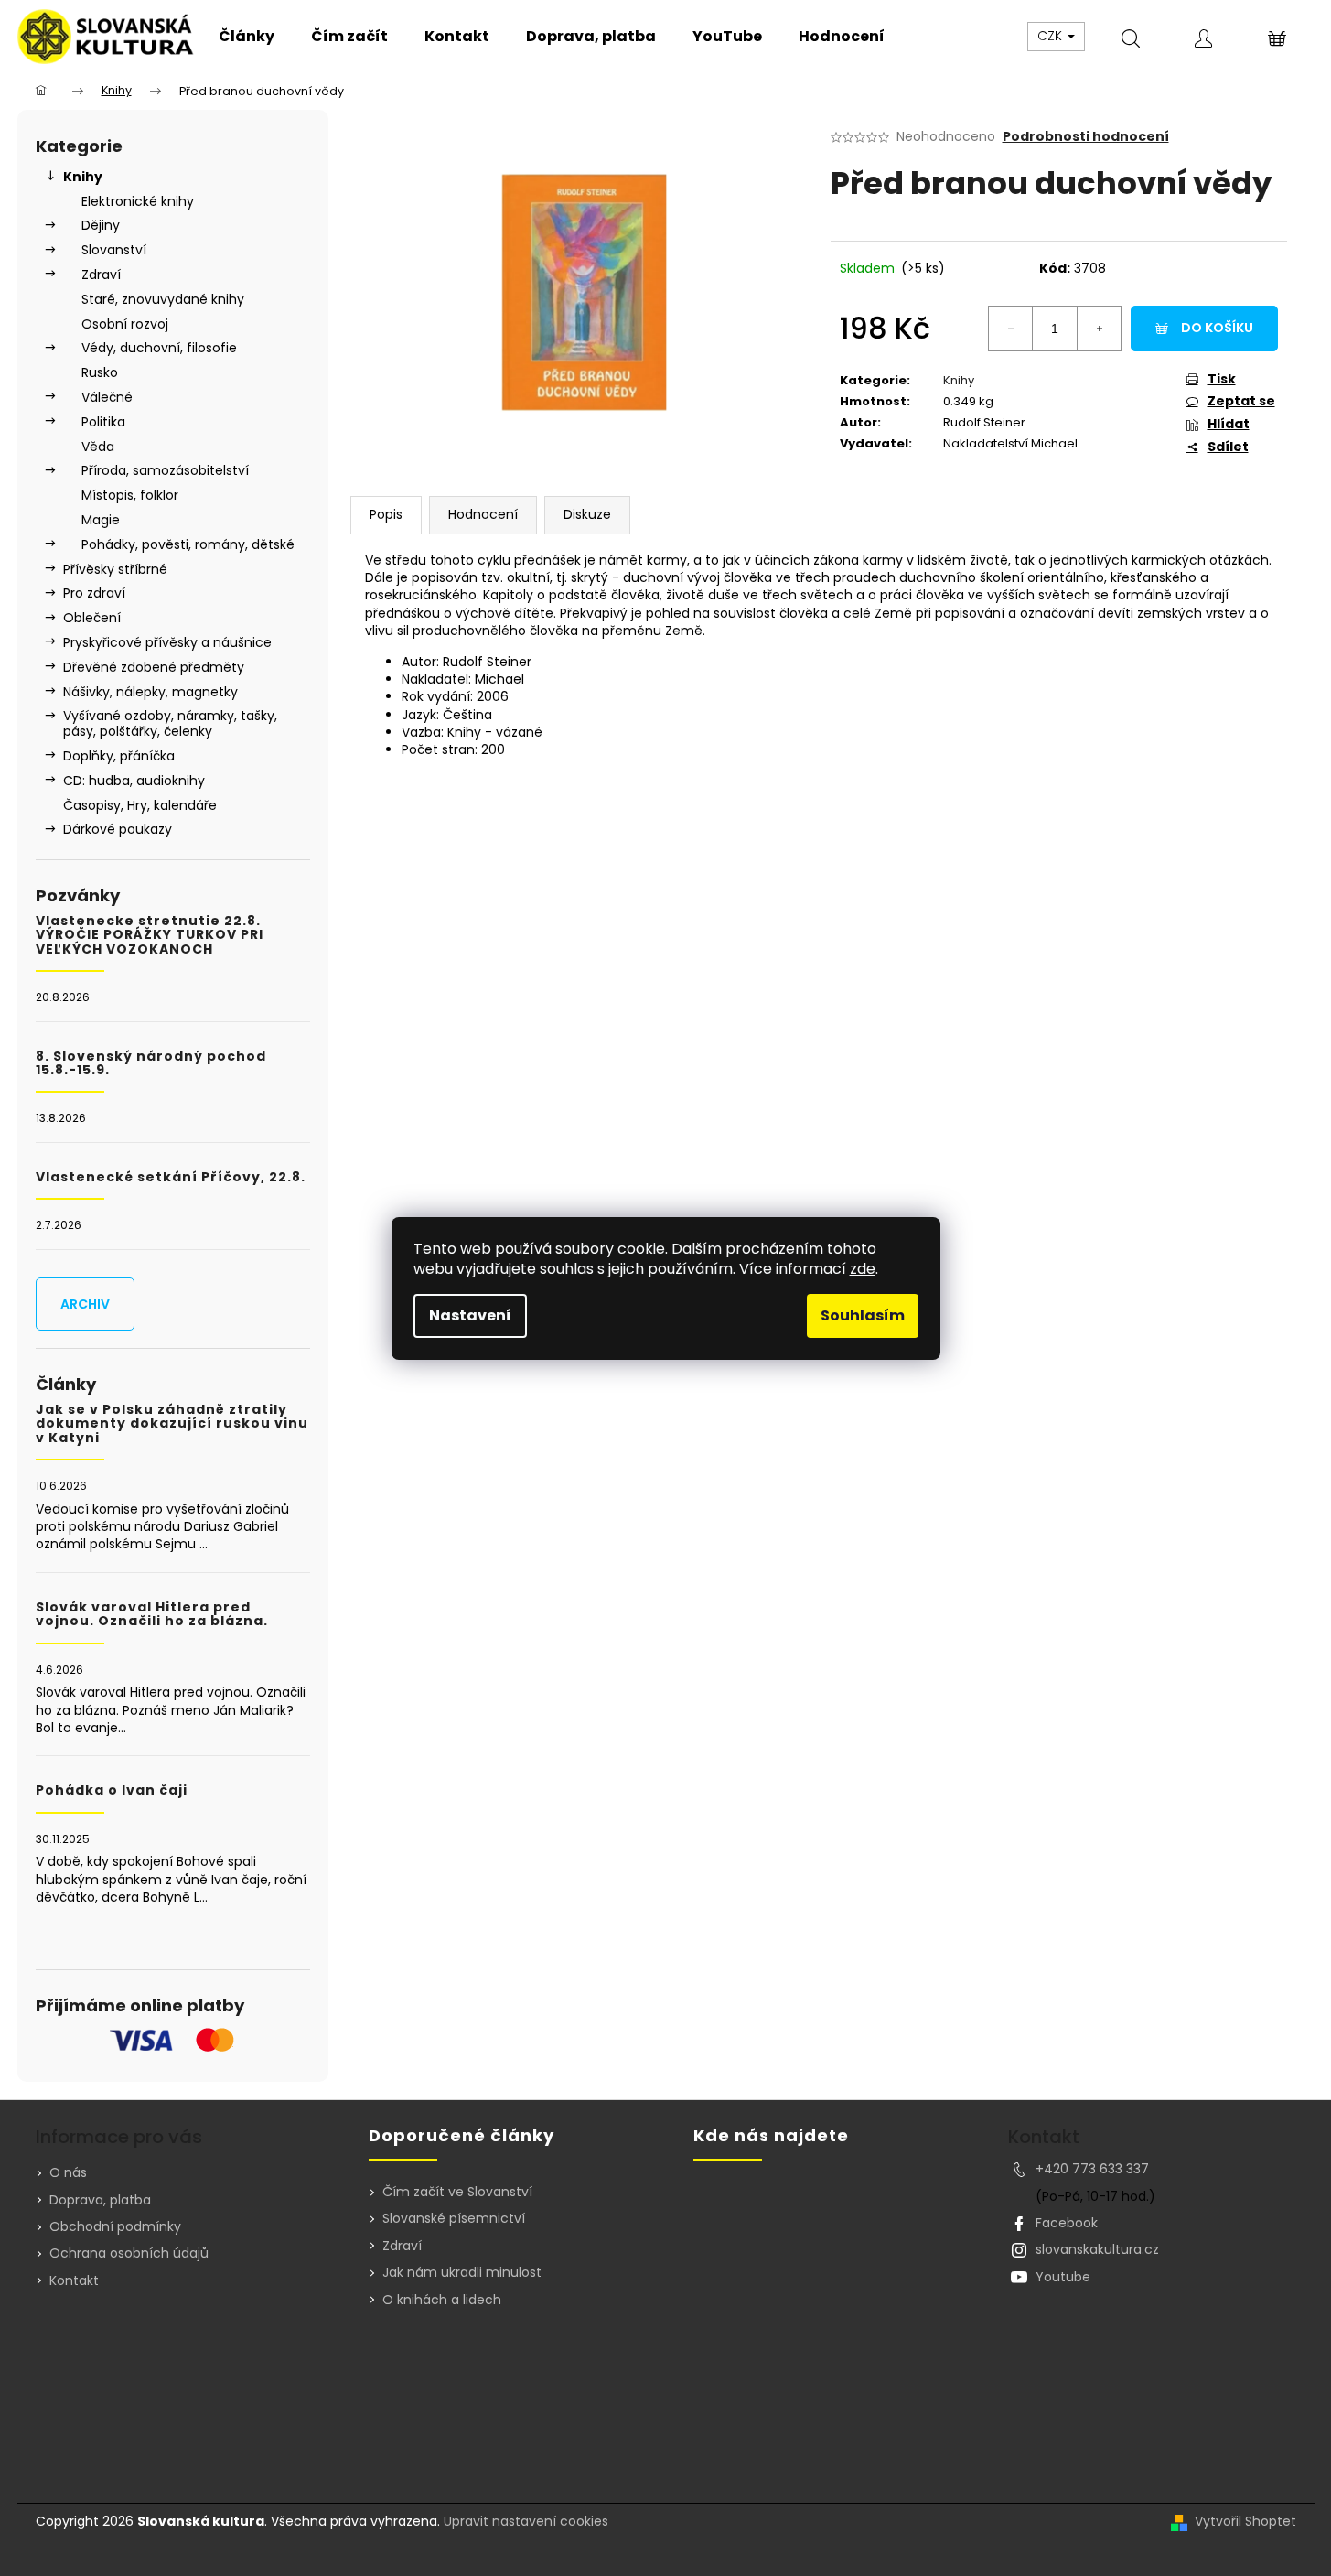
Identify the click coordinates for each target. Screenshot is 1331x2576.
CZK (1052, 36)
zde (863, 1269)
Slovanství (114, 250)
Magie (101, 520)
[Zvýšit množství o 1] (1099, 329)
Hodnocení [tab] (483, 514)
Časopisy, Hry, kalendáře (140, 805)
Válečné (107, 397)
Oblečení (92, 618)
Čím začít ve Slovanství (457, 2192)
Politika (103, 422)
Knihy (83, 177)
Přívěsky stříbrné (115, 569)
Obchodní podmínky (115, 2226)
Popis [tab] (386, 514)
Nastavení (470, 1315)
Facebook (1067, 2223)
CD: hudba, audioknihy (134, 781)
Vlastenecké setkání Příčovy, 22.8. (171, 1177)
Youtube (1063, 2277)
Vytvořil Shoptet (1245, 2522)
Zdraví (101, 275)
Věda (98, 447)
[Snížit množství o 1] (1011, 329)
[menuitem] (247, 37)
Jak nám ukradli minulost (462, 2273)
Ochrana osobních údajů (129, 2253)
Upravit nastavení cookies (526, 2521)
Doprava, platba (100, 2200)
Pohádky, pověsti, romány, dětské (188, 544)
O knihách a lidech (442, 2300)
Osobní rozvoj (125, 324)
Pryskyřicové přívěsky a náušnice (167, 642)
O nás (68, 2172)
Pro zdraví (94, 593)
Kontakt (74, 2280)
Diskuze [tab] (587, 514)
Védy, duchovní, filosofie (159, 348)
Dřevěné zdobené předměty (154, 667)
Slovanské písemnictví (454, 2219)
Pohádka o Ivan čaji (112, 1790)
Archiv (85, 1304)
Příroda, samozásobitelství (165, 470)
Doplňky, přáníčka (119, 756)
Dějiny (101, 225)
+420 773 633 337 (1092, 2169)
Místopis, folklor (130, 495)
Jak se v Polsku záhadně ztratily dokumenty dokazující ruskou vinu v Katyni (172, 1424)
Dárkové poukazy (118, 829)
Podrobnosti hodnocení (1086, 137)
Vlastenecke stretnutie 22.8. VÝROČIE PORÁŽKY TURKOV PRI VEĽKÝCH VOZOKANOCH (150, 935)
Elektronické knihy (138, 201)
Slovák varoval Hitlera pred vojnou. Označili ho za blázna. (152, 1615)
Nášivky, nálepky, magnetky (150, 692)
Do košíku (1217, 328)
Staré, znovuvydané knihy (163, 299)
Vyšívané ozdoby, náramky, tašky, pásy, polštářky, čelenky (170, 723)
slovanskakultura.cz (1097, 2249)
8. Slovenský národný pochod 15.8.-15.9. (151, 1064)
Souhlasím (863, 1315)
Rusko (100, 372)
